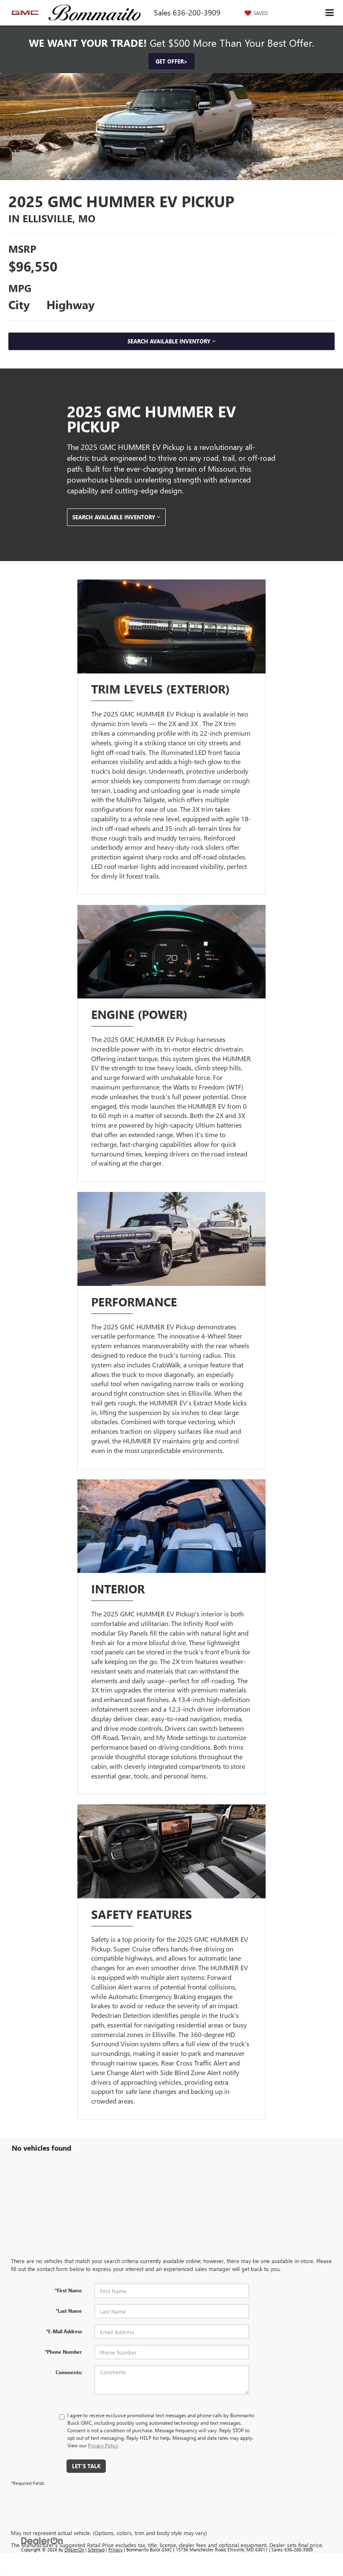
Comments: (69, 2372)
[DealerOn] (42, 2540)
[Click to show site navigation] (330, 13)
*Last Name (69, 2311)
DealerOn (74, 2549)
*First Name (68, 2290)
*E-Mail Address (64, 2331)
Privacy (115, 2549)
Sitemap (96, 2549)
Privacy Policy (103, 2445)
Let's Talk (86, 2466)
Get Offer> (171, 61)
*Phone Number (63, 2352)
